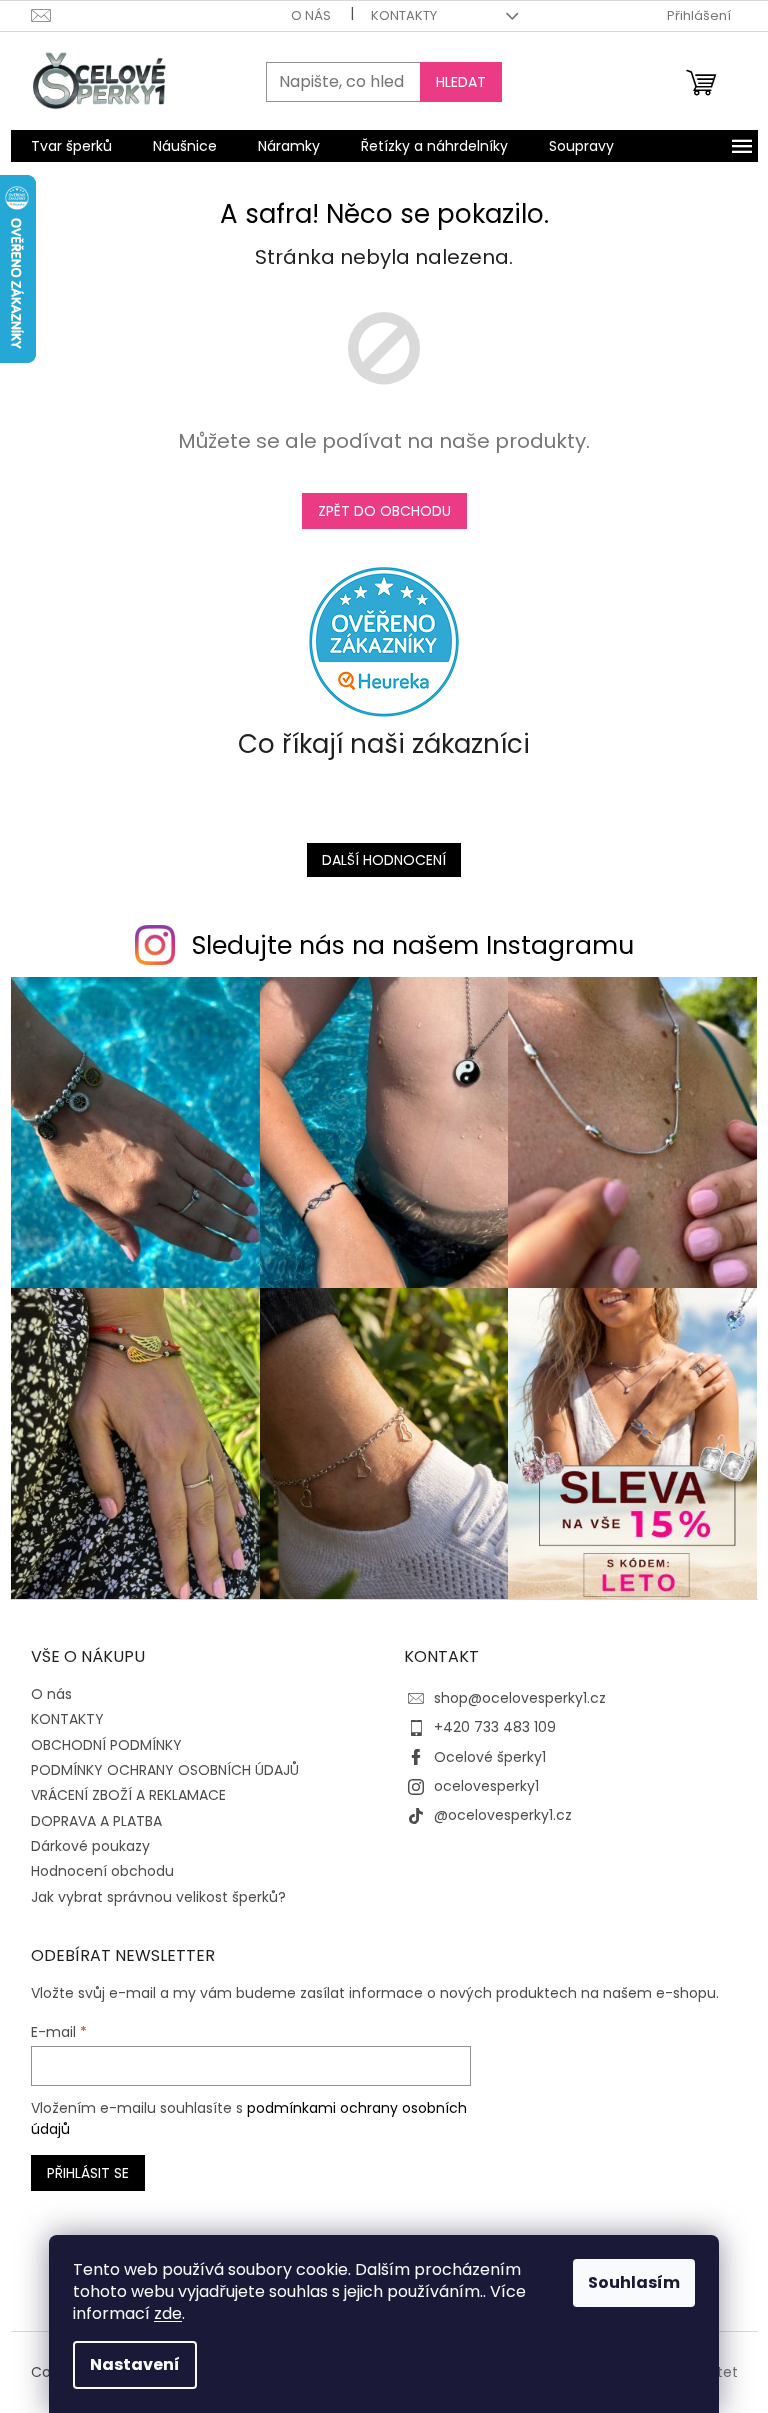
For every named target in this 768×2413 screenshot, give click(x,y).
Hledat (461, 82)
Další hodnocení (384, 860)
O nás (311, 15)
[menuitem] (71, 146)
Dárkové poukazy (90, 1846)
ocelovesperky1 (486, 1786)
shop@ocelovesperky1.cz (520, 1698)
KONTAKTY (404, 15)
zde (168, 2313)
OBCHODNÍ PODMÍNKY (106, 1745)
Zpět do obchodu (384, 511)
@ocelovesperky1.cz (503, 1815)
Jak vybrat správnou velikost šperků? (158, 1897)
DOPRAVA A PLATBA (96, 1821)
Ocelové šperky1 (490, 1757)
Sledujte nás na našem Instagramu (413, 945)
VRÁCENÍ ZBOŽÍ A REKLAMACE (128, 1795)
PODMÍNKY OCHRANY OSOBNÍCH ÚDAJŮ (165, 1770)
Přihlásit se (88, 2173)
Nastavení (135, 2364)
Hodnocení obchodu (102, 1871)
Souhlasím (634, 2282)
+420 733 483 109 (495, 1727)
